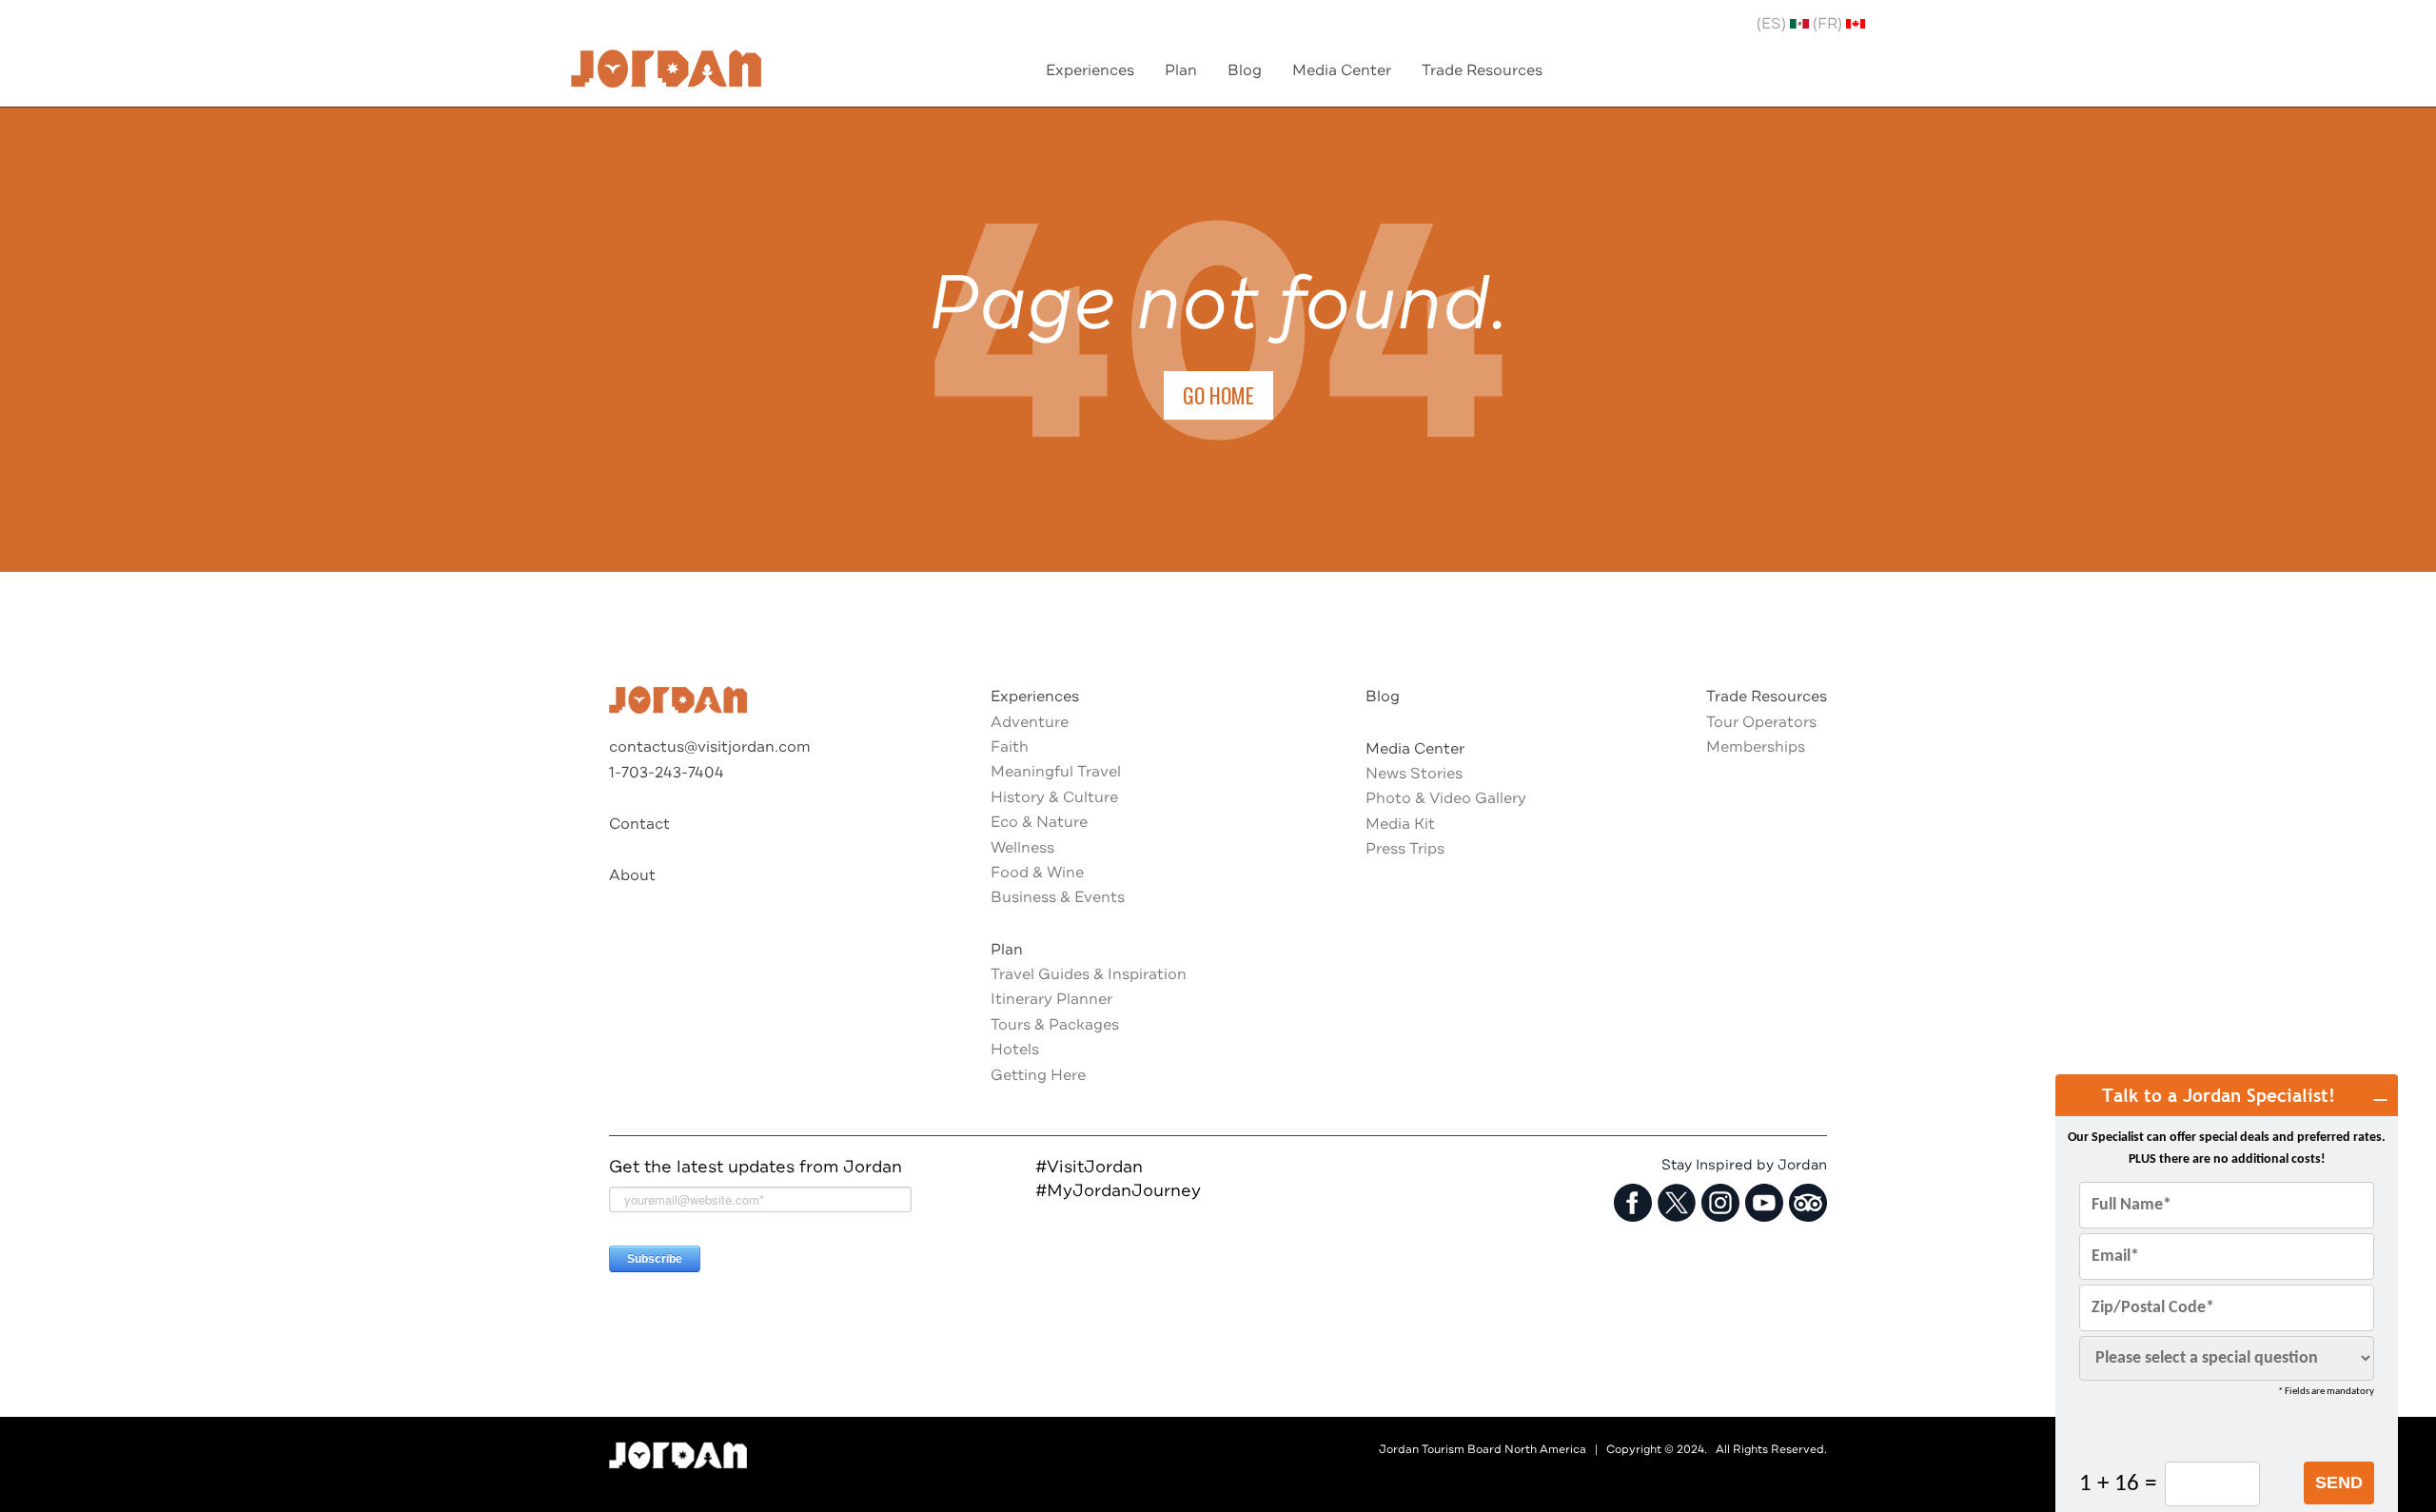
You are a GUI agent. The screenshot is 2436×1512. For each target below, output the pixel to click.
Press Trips (1405, 849)
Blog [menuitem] (1245, 70)
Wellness (1022, 848)
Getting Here (1038, 1075)
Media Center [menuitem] (1342, 70)
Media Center (1415, 749)
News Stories (1414, 774)
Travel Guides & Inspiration (1089, 974)
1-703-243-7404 (667, 773)
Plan (1007, 950)
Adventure (1030, 722)
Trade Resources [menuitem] (1482, 70)
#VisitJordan (1089, 1167)
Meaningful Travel (1056, 772)
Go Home (1218, 395)
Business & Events (1058, 897)
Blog (1383, 697)
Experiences (1035, 697)
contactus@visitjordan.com (710, 747)
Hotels (1015, 1050)
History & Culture (1054, 797)
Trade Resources (1767, 697)
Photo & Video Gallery (1446, 798)
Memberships (1756, 747)
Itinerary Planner (1051, 999)
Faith (1010, 747)
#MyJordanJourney (1118, 1190)
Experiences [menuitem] (1090, 70)
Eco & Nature (1039, 822)
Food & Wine (1037, 873)
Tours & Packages (1055, 1025)
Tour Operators (1761, 722)
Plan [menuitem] (1181, 70)
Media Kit (1400, 824)
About (632, 875)
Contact (639, 824)
